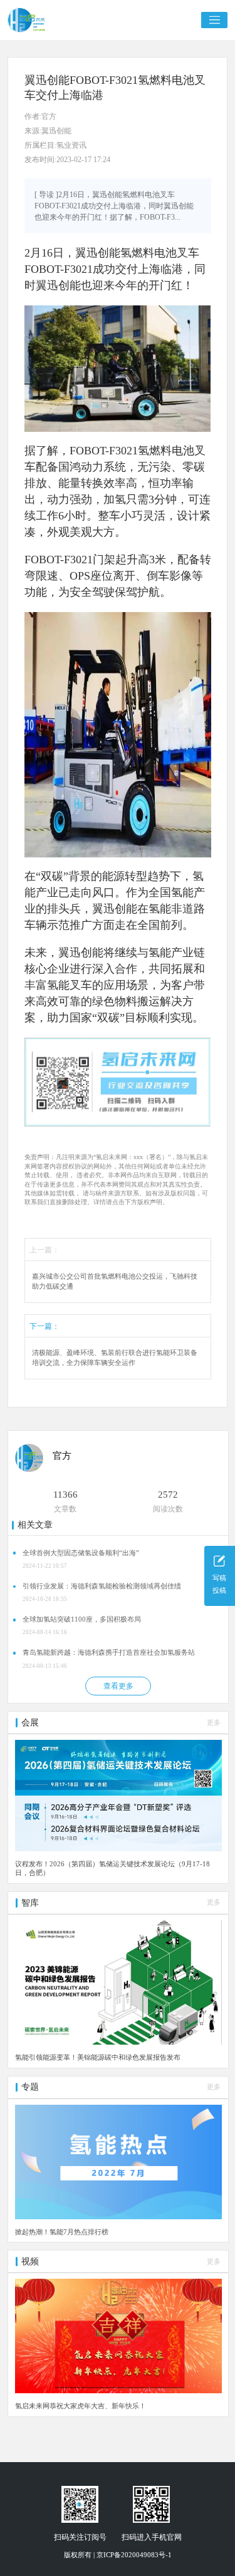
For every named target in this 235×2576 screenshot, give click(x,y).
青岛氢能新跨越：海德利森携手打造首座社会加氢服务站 (109, 1653)
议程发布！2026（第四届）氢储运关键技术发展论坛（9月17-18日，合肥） (112, 1868)
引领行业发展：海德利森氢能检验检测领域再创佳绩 (102, 1586)
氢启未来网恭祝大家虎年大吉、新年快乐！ (81, 2406)
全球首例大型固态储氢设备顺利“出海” (81, 1553)
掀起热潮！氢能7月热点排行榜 (62, 2232)
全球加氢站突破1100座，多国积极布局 (82, 1619)
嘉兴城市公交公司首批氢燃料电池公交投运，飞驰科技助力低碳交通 (115, 1281)
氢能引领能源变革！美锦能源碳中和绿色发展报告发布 (98, 2057)
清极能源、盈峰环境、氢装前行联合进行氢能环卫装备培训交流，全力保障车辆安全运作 (115, 1358)
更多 (214, 1723)
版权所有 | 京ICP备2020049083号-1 (118, 2555)
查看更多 (118, 1686)
